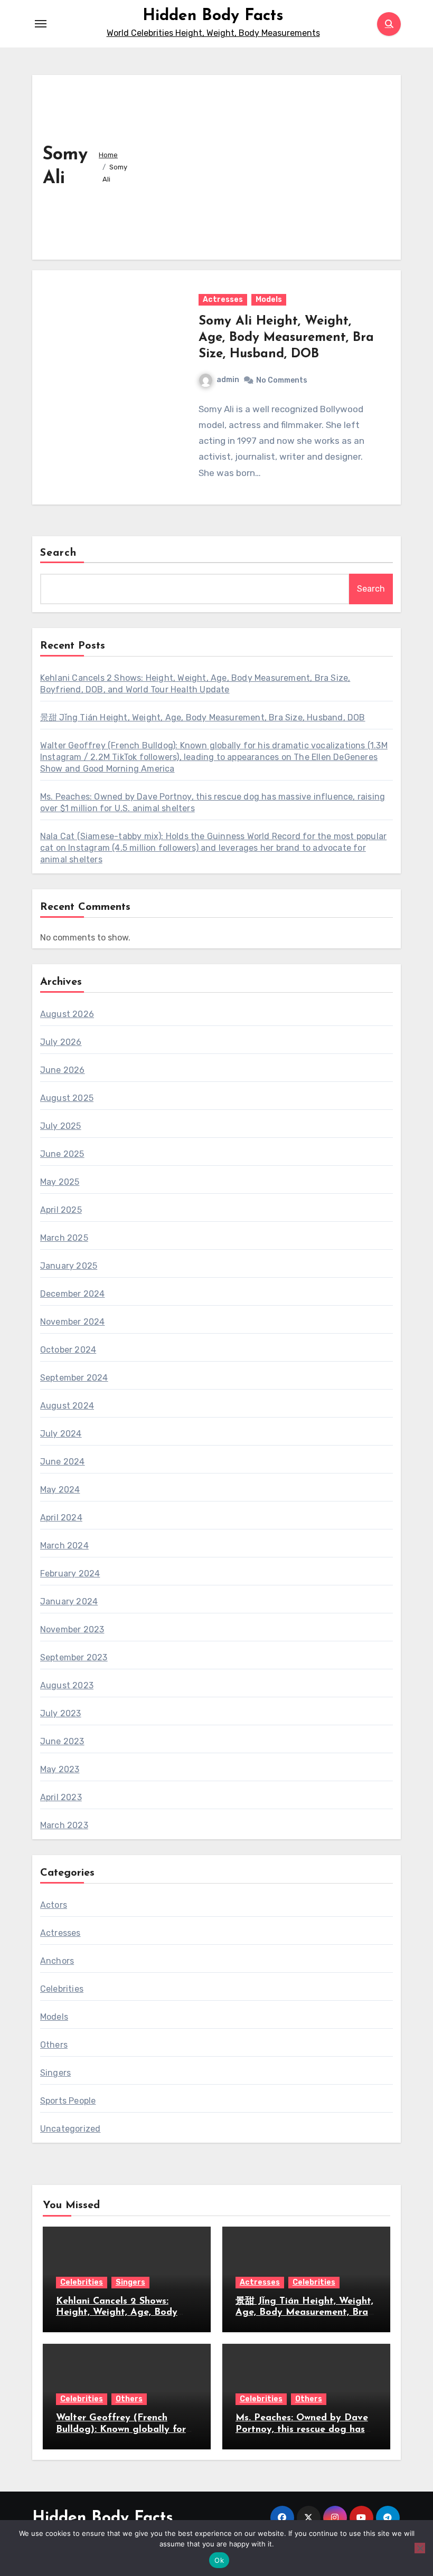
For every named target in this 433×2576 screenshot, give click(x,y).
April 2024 (61, 1518)
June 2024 (63, 1462)
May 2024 (60, 1490)
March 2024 (64, 1546)
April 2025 (61, 1210)
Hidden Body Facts (213, 16)
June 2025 (62, 1154)
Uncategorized (70, 2129)
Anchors (57, 1961)
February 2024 (70, 1574)
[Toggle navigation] (41, 24)
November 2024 (73, 1322)
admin (228, 380)
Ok (219, 2560)
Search (59, 553)
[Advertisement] (265, 165)
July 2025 (61, 1126)
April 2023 (61, 1797)
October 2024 (68, 1350)
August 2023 (67, 1685)
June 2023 (62, 1741)
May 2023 (60, 1769)
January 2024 (69, 1601)
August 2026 (67, 1014)
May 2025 (60, 1182)
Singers (55, 2073)
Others (54, 2045)
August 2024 (67, 1406)
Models (269, 300)
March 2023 (64, 1825)
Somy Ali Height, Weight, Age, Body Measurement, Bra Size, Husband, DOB (286, 338)
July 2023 (61, 1713)
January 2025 (69, 1266)
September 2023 (74, 1657)
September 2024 (74, 1378)
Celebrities (62, 1989)
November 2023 (72, 1629)
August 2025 (67, 1098)
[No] (420, 2548)
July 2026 (61, 1042)
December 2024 (73, 1294)
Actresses (223, 300)
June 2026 (63, 1070)
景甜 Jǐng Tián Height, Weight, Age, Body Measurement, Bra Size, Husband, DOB (203, 717)
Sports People (68, 2101)
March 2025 (64, 1238)
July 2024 (61, 1434)
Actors (54, 1905)
